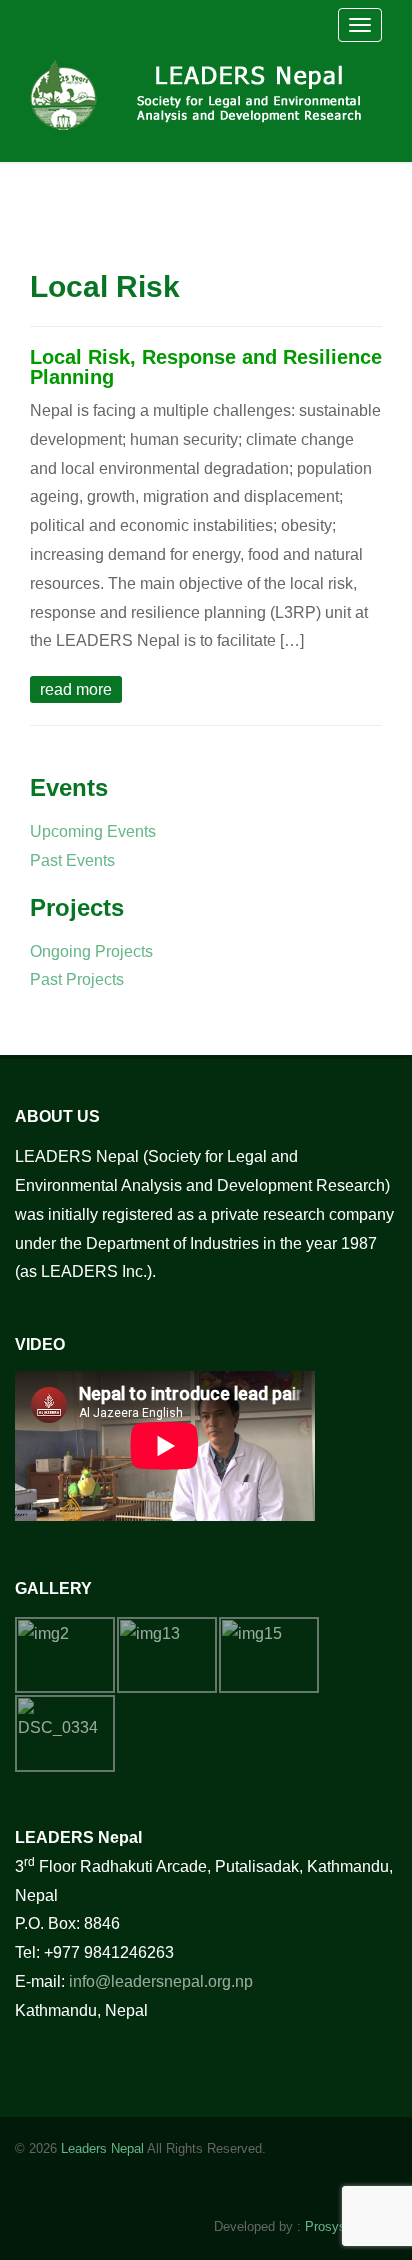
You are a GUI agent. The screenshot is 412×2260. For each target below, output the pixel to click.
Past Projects (77, 979)
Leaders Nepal (102, 2148)
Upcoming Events (93, 831)
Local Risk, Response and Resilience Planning (206, 367)
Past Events (72, 860)
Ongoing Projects (91, 951)
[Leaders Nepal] (201, 92)
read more (76, 689)
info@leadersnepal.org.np (161, 1981)
